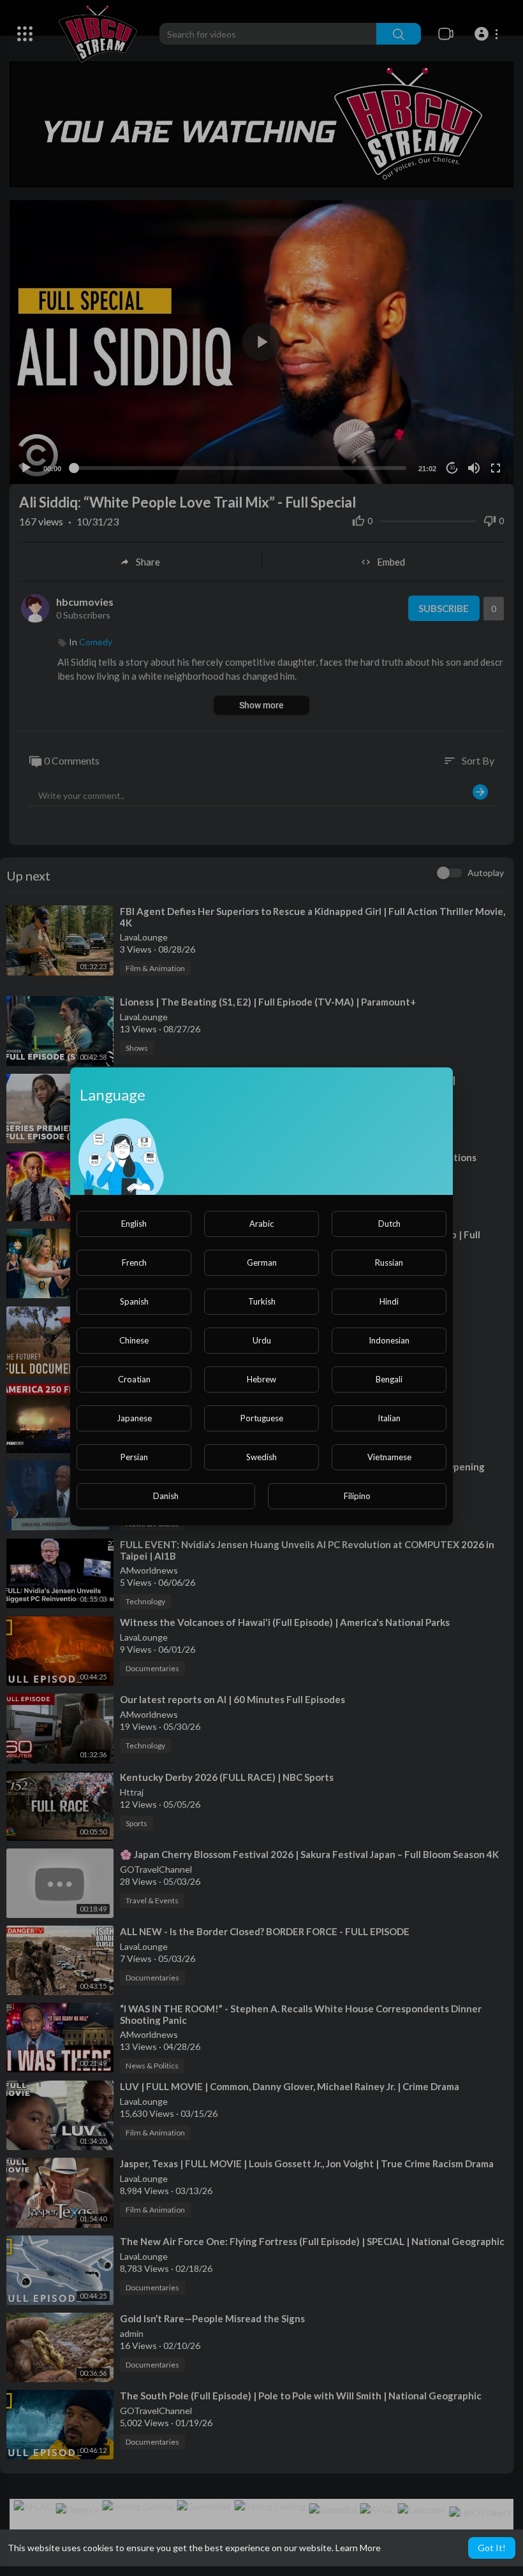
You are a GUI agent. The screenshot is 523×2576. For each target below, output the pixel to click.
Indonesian (389, 1340)
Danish (166, 1496)
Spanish (134, 1301)
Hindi (389, 1301)
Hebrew (261, 1379)
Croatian (134, 1379)
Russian (389, 1262)
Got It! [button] (492, 2548)
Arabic (261, 1224)
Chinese (134, 1340)
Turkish (262, 1301)
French (134, 1262)
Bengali (389, 1379)
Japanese (134, 1418)
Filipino (357, 1496)
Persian (134, 1457)
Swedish (261, 1457)
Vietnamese (389, 1457)
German (262, 1262)
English (134, 1224)
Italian (389, 1418)
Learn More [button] (358, 2548)
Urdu (262, 1340)
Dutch (389, 1224)
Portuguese (262, 1418)
